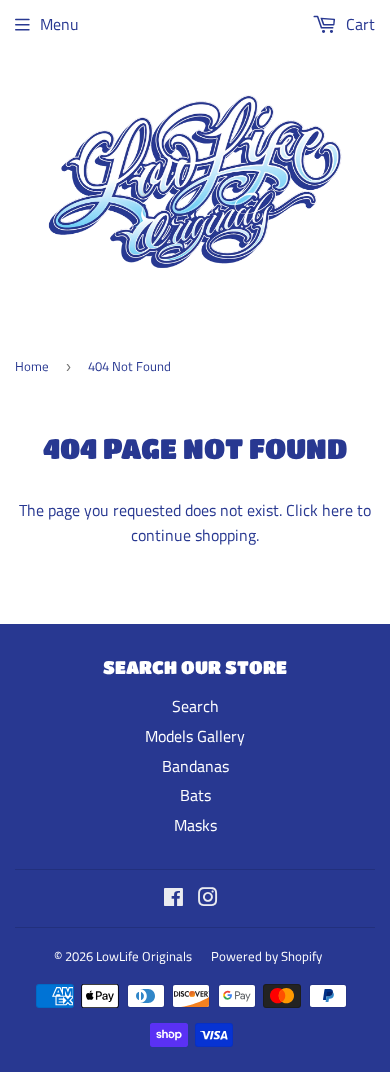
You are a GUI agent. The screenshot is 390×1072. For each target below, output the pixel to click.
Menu (59, 24)
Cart (358, 24)
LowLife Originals (144, 956)
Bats (195, 795)
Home (32, 366)
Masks (195, 825)
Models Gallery (195, 736)
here (337, 510)
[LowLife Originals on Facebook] (173, 899)
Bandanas (195, 766)
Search (195, 706)
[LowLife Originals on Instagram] (208, 899)
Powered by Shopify (266, 956)
